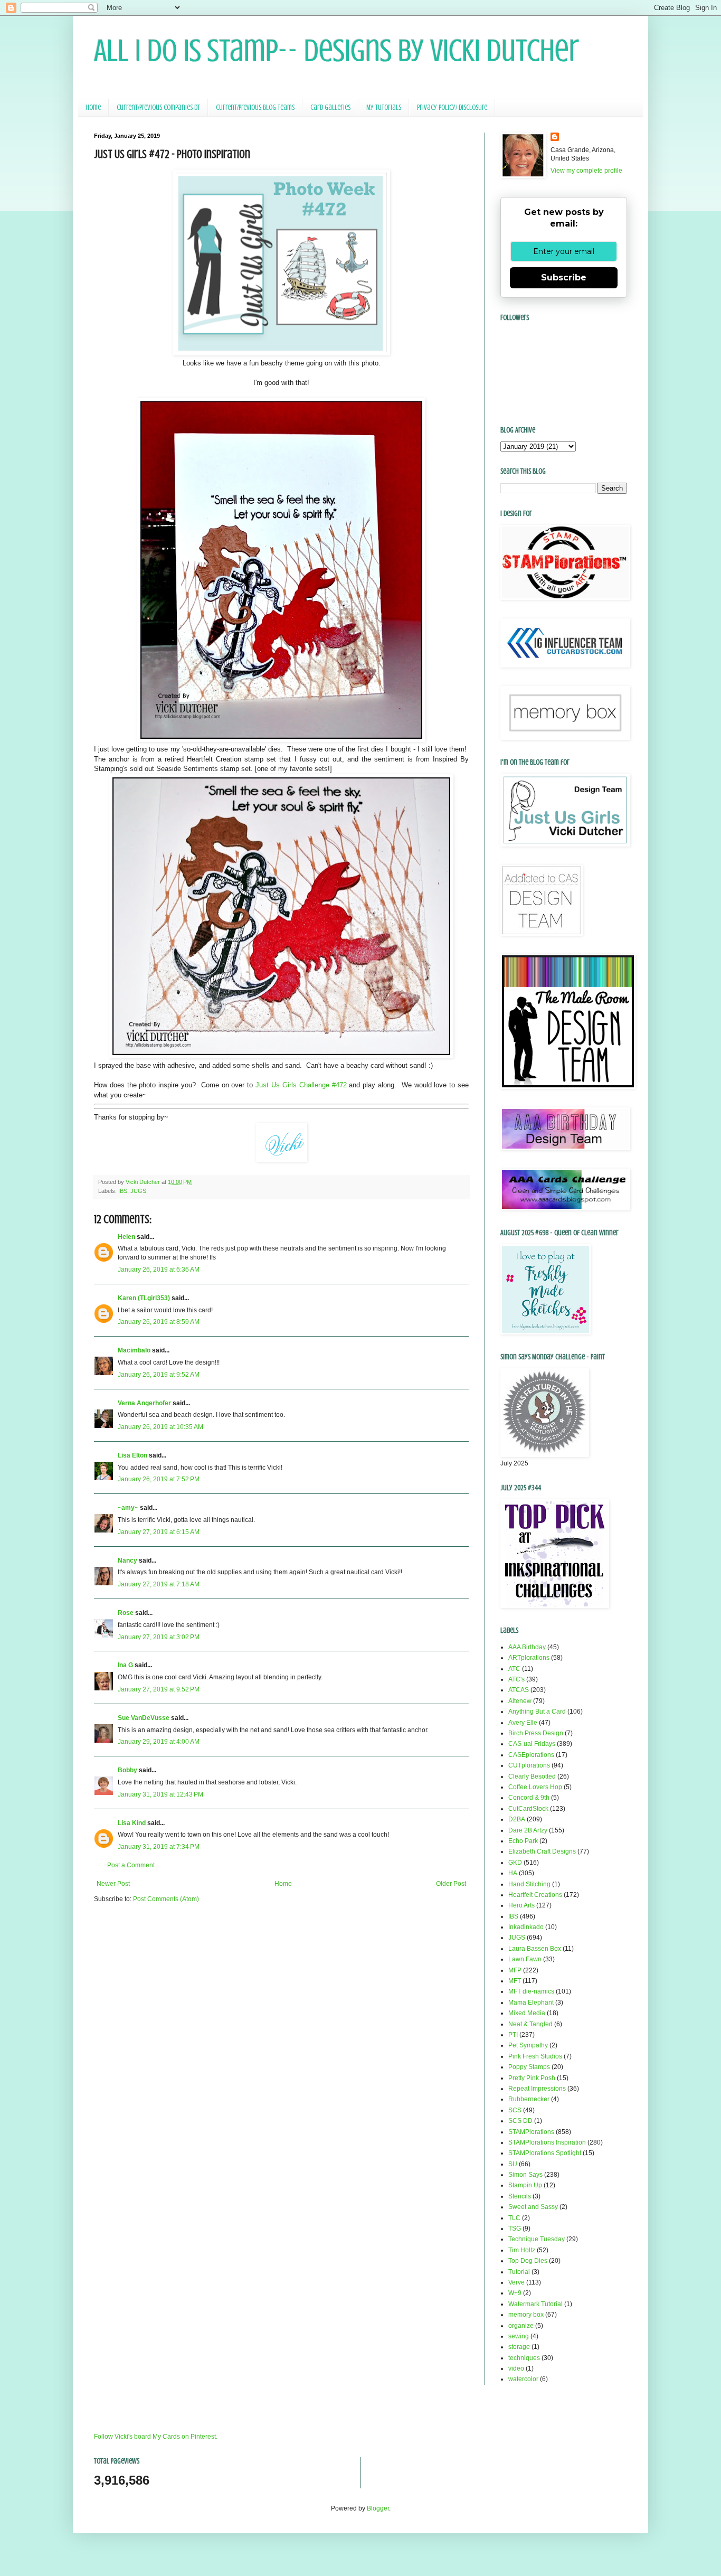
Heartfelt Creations (535, 1895)
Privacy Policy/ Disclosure (452, 107)
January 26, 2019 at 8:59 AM (159, 1322)
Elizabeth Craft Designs (542, 1851)
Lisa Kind (132, 1823)
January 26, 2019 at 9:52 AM (159, 1375)
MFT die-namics (531, 1991)
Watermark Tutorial (535, 2304)
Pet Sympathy (528, 2045)
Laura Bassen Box (535, 1949)
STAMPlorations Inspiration (547, 2142)
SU (513, 2164)
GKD (515, 1863)
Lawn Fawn (525, 1959)
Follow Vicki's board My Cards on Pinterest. (156, 2437)
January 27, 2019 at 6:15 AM (159, 1532)
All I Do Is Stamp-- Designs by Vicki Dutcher (336, 50)
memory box (526, 2315)
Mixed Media (527, 2013)
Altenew (520, 1701)
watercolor (523, 2379)
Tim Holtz (522, 2250)
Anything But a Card (537, 1712)
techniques (524, 2358)
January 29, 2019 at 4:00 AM (159, 1742)
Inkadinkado (526, 1927)
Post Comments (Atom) (166, 1899)
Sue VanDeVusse (144, 1718)
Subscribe (564, 278)
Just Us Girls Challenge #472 (301, 1085)
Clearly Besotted (532, 1776)
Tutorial (519, 2272)
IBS (123, 1191)
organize (521, 2326)
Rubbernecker (529, 2099)
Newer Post (113, 1884)
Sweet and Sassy (533, 2207)
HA (513, 1873)
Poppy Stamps (529, 2067)
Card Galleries (330, 107)
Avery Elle (523, 1723)
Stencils (520, 2196)
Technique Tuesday (537, 2239)
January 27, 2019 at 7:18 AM (159, 1584)
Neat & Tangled (530, 2024)
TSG (515, 2229)
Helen (126, 1237)
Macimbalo (134, 1350)
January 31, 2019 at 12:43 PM (160, 1794)
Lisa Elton (132, 1455)
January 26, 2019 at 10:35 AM (160, 1427)
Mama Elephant (531, 2002)
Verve (516, 2282)
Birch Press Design (536, 1733)
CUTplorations (529, 1765)
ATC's (516, 1679)
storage (519, 2347)
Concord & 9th (529, 1798)
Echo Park (523, 1841)
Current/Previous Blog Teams (255, 107)
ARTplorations (529, 1658)
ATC (514, 1669)
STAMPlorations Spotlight (545, 2153)
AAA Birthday (527, 1647)
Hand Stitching (529, 1884)
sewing (519, 2336)
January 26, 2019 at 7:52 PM (159, 1479)
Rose (126, 1613)
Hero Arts (521, 1905)
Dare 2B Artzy (528, 1830)
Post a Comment (131, 1865)
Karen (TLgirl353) (144, 1298)
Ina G (125, 1665)
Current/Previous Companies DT (158, 107)
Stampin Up (525, 2185)
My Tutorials (384, 107)
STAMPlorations (531, 2132)
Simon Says (525, 2175)
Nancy (127, 1560)
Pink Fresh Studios (535, 2056)
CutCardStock (528, 1809)
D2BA (517, 1819)
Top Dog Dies (528, 2261)
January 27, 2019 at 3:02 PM (159, 1637)
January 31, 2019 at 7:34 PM (159, 1847)
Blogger (378, 2508)
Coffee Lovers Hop (535, 1787)
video (516, 2368)
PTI (513, 2035)
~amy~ (128, 1508)
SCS (515, 2110)
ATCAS (519, 1690)
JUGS (138, 1191)
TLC (514, 2218)
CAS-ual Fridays (532, 1744)
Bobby (127, 1770)
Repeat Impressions (537, 2089)
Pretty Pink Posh (532, 2078)
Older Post (451, 1884)
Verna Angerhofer (144, 1403)
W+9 (515, 2293)
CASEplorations (531, 1755)
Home (93, 107)
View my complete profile (586, 171)
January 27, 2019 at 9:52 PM (159, 1689)
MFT (515, 1981)
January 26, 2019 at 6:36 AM (159, 1270)
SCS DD (520, 2121)
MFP (515, 1970)
